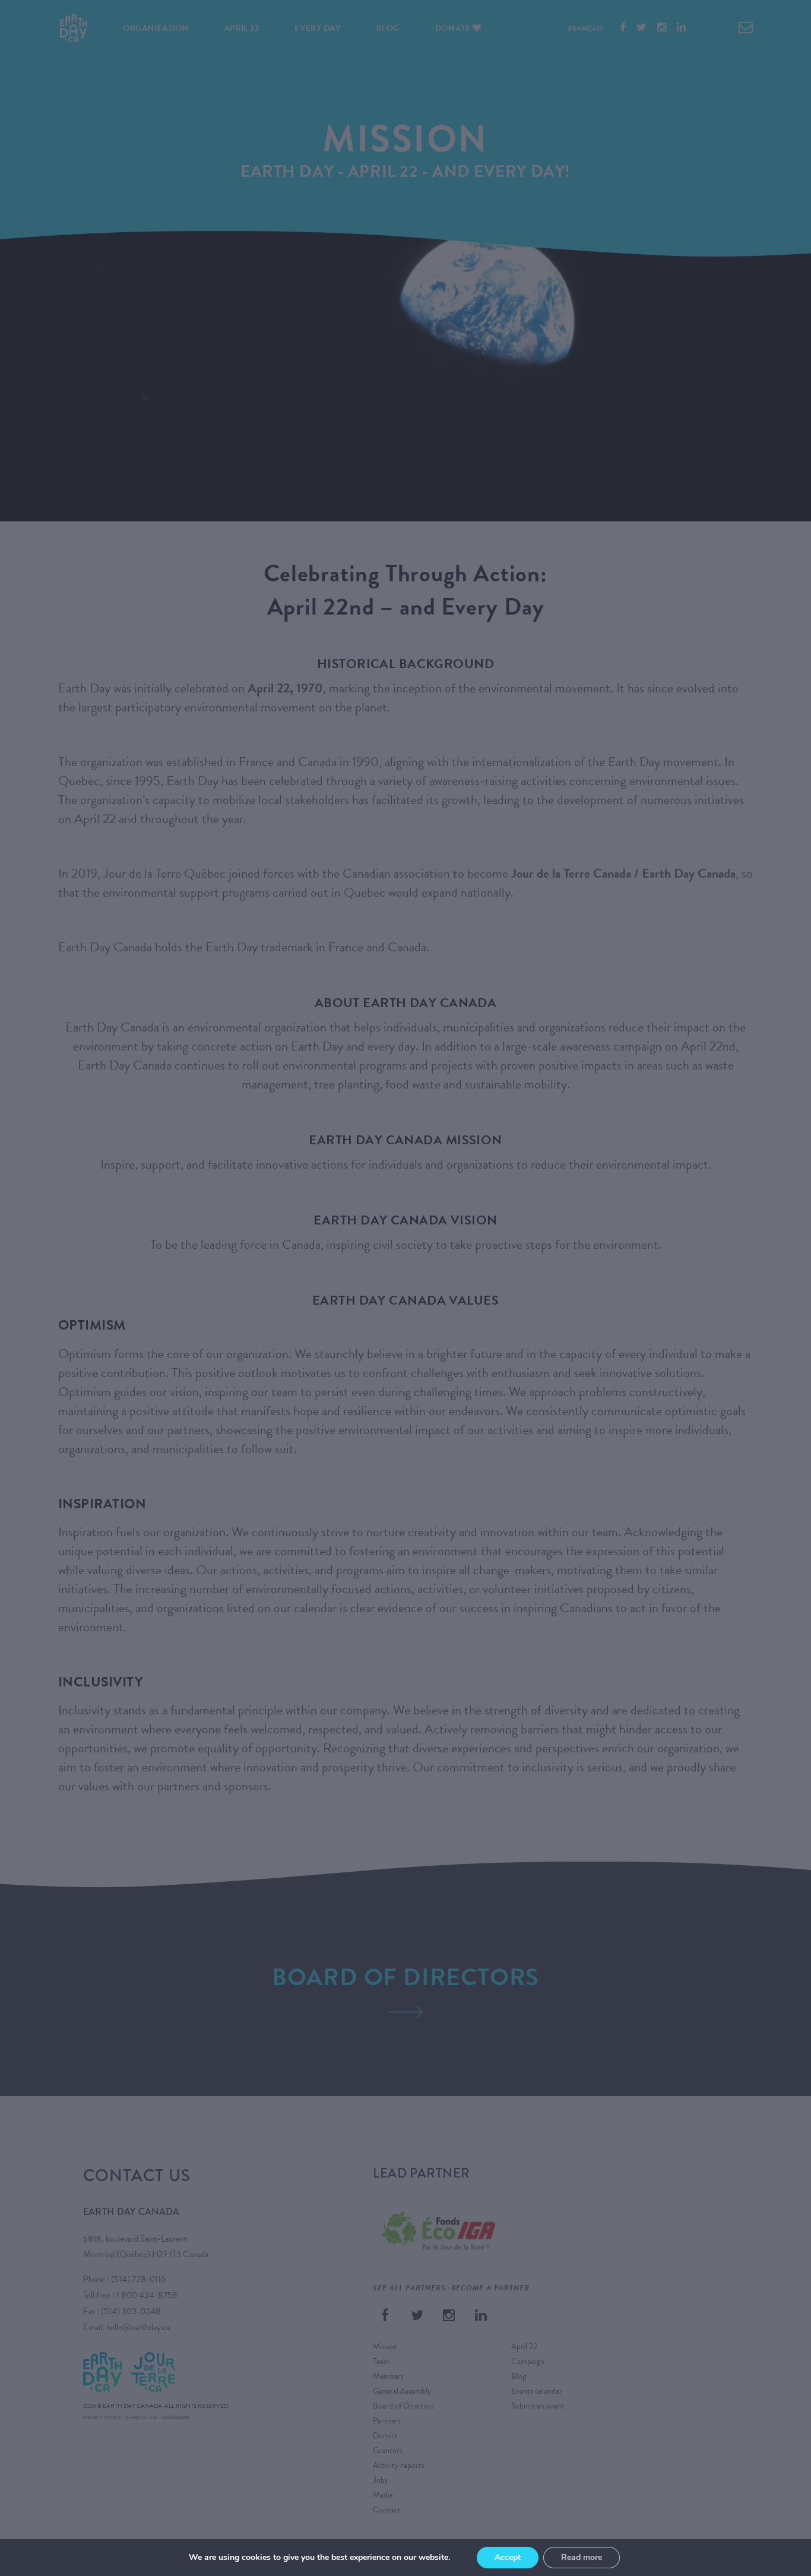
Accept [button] (508, 2557)
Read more (582, 2557)
